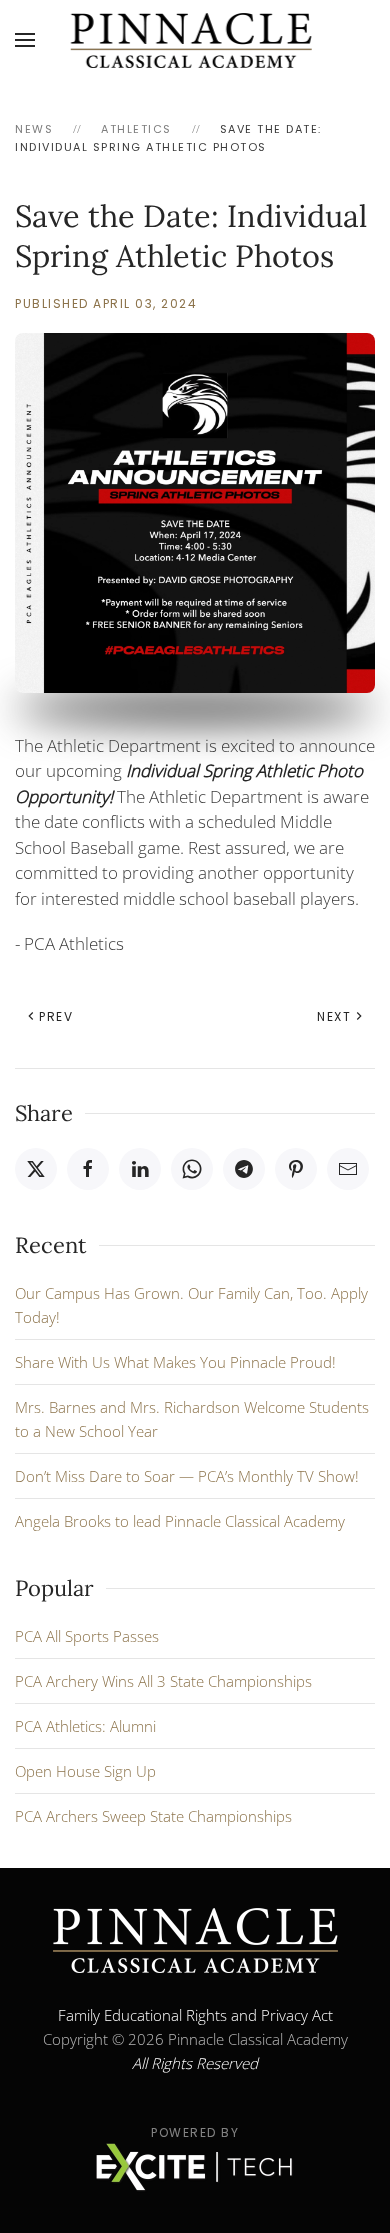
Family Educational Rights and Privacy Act (195, 2015)
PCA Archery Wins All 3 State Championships (163, 1681)
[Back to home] (195, 40)
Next (334, 1016)
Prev (56, 1016)
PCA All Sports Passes (87, 1636)
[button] (25, 40)
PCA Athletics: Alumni (85, 1726)
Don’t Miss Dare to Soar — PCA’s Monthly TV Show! (187, 1476)
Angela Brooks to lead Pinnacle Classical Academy (180, 1521)
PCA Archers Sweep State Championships (153, 1816)
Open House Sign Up (85, 1771)
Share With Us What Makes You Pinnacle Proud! (175, 1362)
